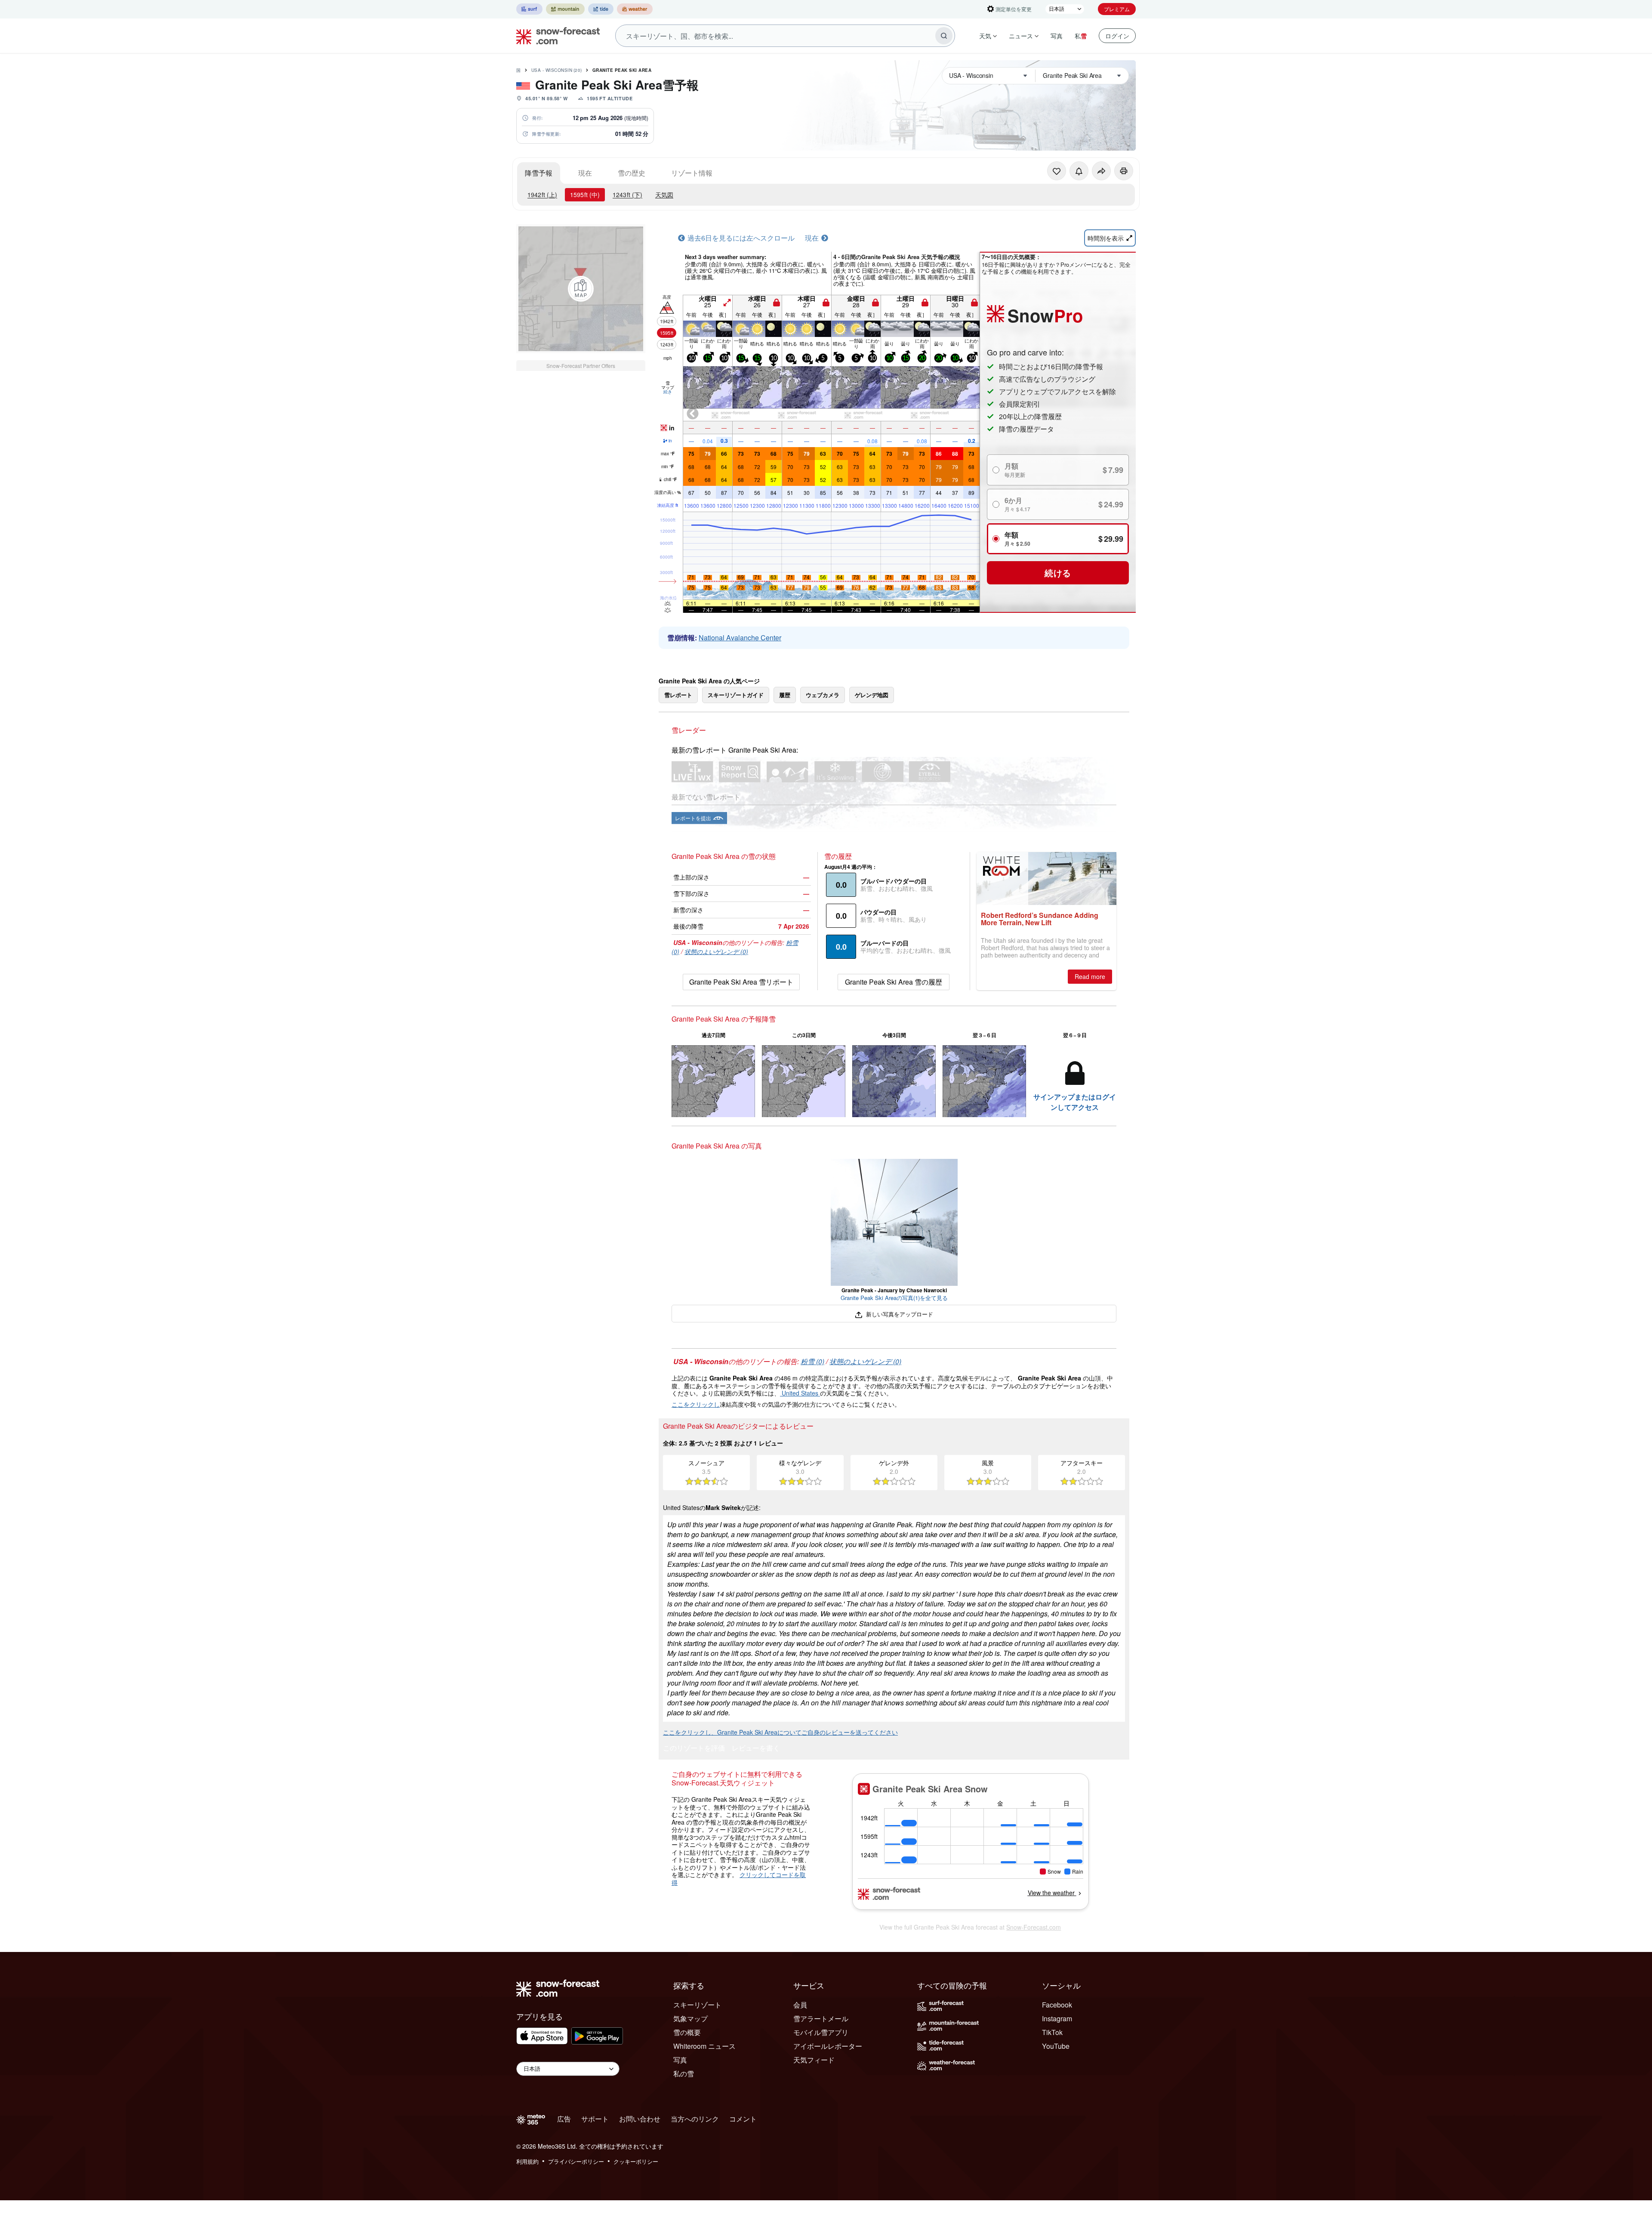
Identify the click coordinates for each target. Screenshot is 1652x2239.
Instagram (1057, 2018)
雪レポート (678, 695)
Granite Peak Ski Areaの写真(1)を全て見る (894, 1298)
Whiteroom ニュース (704, 2046)
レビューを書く (756, 1749)
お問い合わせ (640, 2119)
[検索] (944, 36)
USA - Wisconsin (557, 70)
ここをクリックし (696, 1404)
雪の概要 (687, 2032)
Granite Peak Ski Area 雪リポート (741, 982)
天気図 (664, 195)
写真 (1057, 36)
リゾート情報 (692, 173)
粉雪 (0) (812, 1361)
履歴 (785, 695)
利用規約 (527, 2161)
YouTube (1056, 2046)
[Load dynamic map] (581, 289)
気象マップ (690, 2018)
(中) (585, 195)
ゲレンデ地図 (872, 695)
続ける (1058, 573)
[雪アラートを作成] (1079, 171)
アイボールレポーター (828, 2046)
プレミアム (1117, 9)
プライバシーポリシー (576, 2161)
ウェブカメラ (823, 695)
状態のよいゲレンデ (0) (716, 951)
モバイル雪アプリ (821, 2032)
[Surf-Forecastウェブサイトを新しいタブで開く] (529, 9)
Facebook (1057, 2005)
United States (800, 1393)
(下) (627, 195)
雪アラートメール (821, 2018)
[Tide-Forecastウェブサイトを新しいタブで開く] (601, 9)
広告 (564, 2119)
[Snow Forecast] (555, 36)
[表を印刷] (1124, 171)
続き (668, 392)
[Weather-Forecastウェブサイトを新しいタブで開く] (635, 9)
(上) (542, 195)
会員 (800, 2005)
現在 (585, 173)
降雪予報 (539, 173)
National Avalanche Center (740, 638)
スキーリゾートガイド (736, 695)
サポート (595, 2119)
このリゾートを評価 (694, 1749)
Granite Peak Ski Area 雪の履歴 (894, 982)
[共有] (1101, 171)
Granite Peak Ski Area (622, 70)
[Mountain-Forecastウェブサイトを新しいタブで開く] (565, 9)
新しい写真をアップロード (898, 1314)
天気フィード (814, 2060)
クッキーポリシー (636, 2161)
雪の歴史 (632, 173)
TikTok (1052, 2032)
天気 (985, 36)
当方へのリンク (695, 2119)
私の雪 (684, 2074)
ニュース (1021, 36)
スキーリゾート (697, 2005)
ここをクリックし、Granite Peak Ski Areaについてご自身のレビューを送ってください (780, 1732)
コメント (743, 2119)
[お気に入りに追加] (1057, 171)
